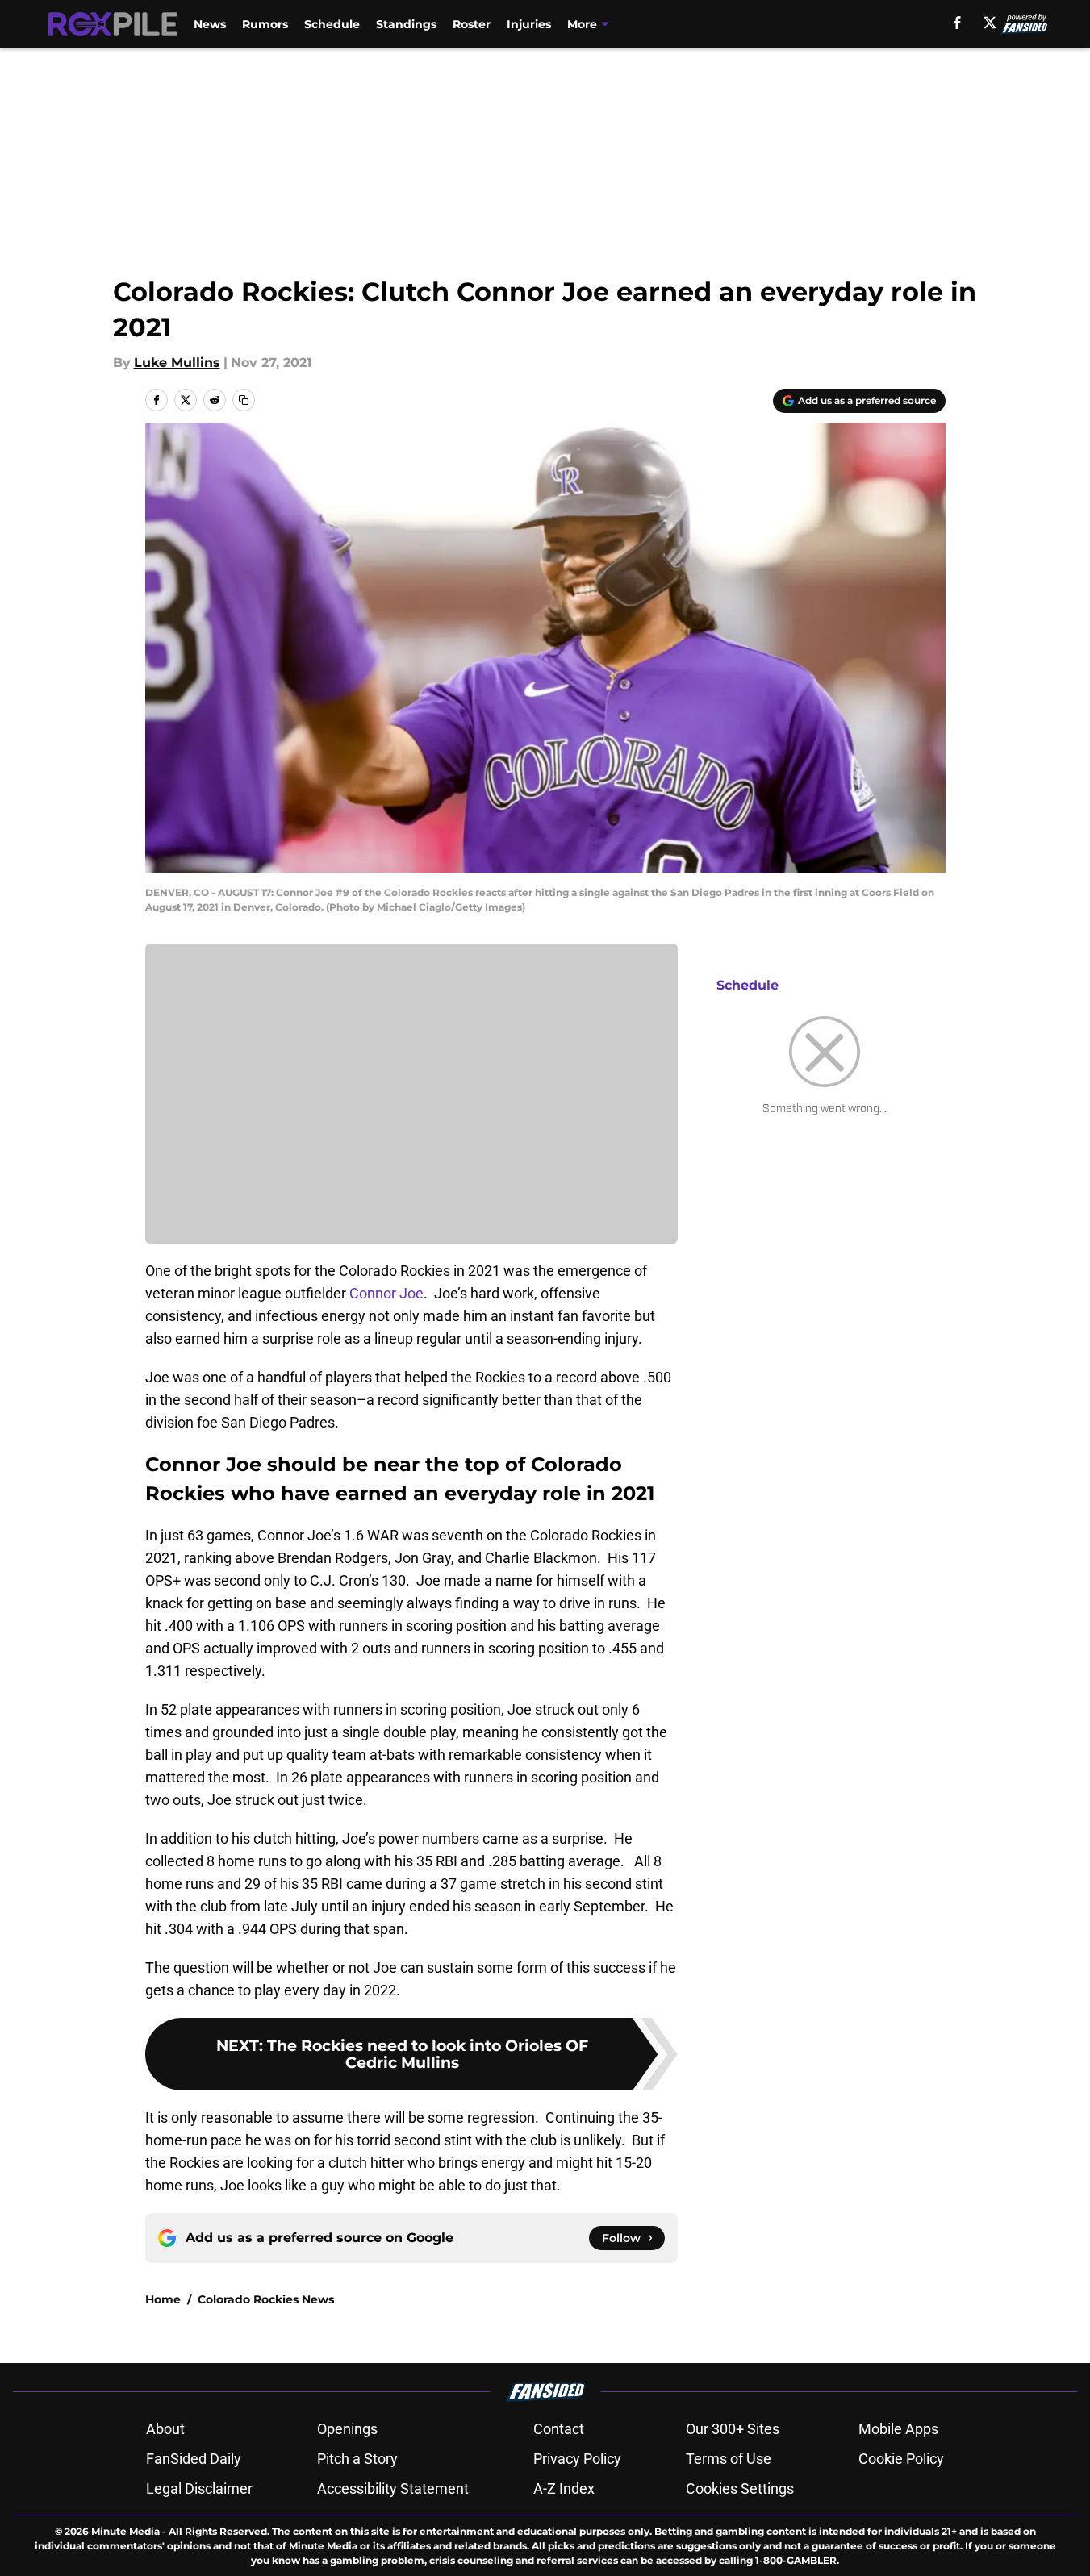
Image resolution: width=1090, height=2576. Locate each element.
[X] (990, 23)
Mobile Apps (898, 2429)
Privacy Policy (577, 2459)
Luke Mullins (177, 363)
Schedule (332, 24)
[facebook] (957, 23)
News (210, 24)
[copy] (244, 400)
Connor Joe (386, 1293)
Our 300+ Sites (733, 2429)
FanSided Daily (194, 2459)
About (165, 2429)
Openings (347, 2429)
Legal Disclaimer (199, 2488)
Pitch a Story (357, 2459)
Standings (406, 24)
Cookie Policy (901, 2459)
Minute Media (125, 2531)
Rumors (265, 24)
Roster (472, 24)
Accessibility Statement (393, 2488)
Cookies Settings (740, 2488)
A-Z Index (564, 2488)
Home (163, 2299)
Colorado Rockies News (266, 2299)
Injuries (529, 24)
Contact (559, 2429)
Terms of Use (729, 2459)
